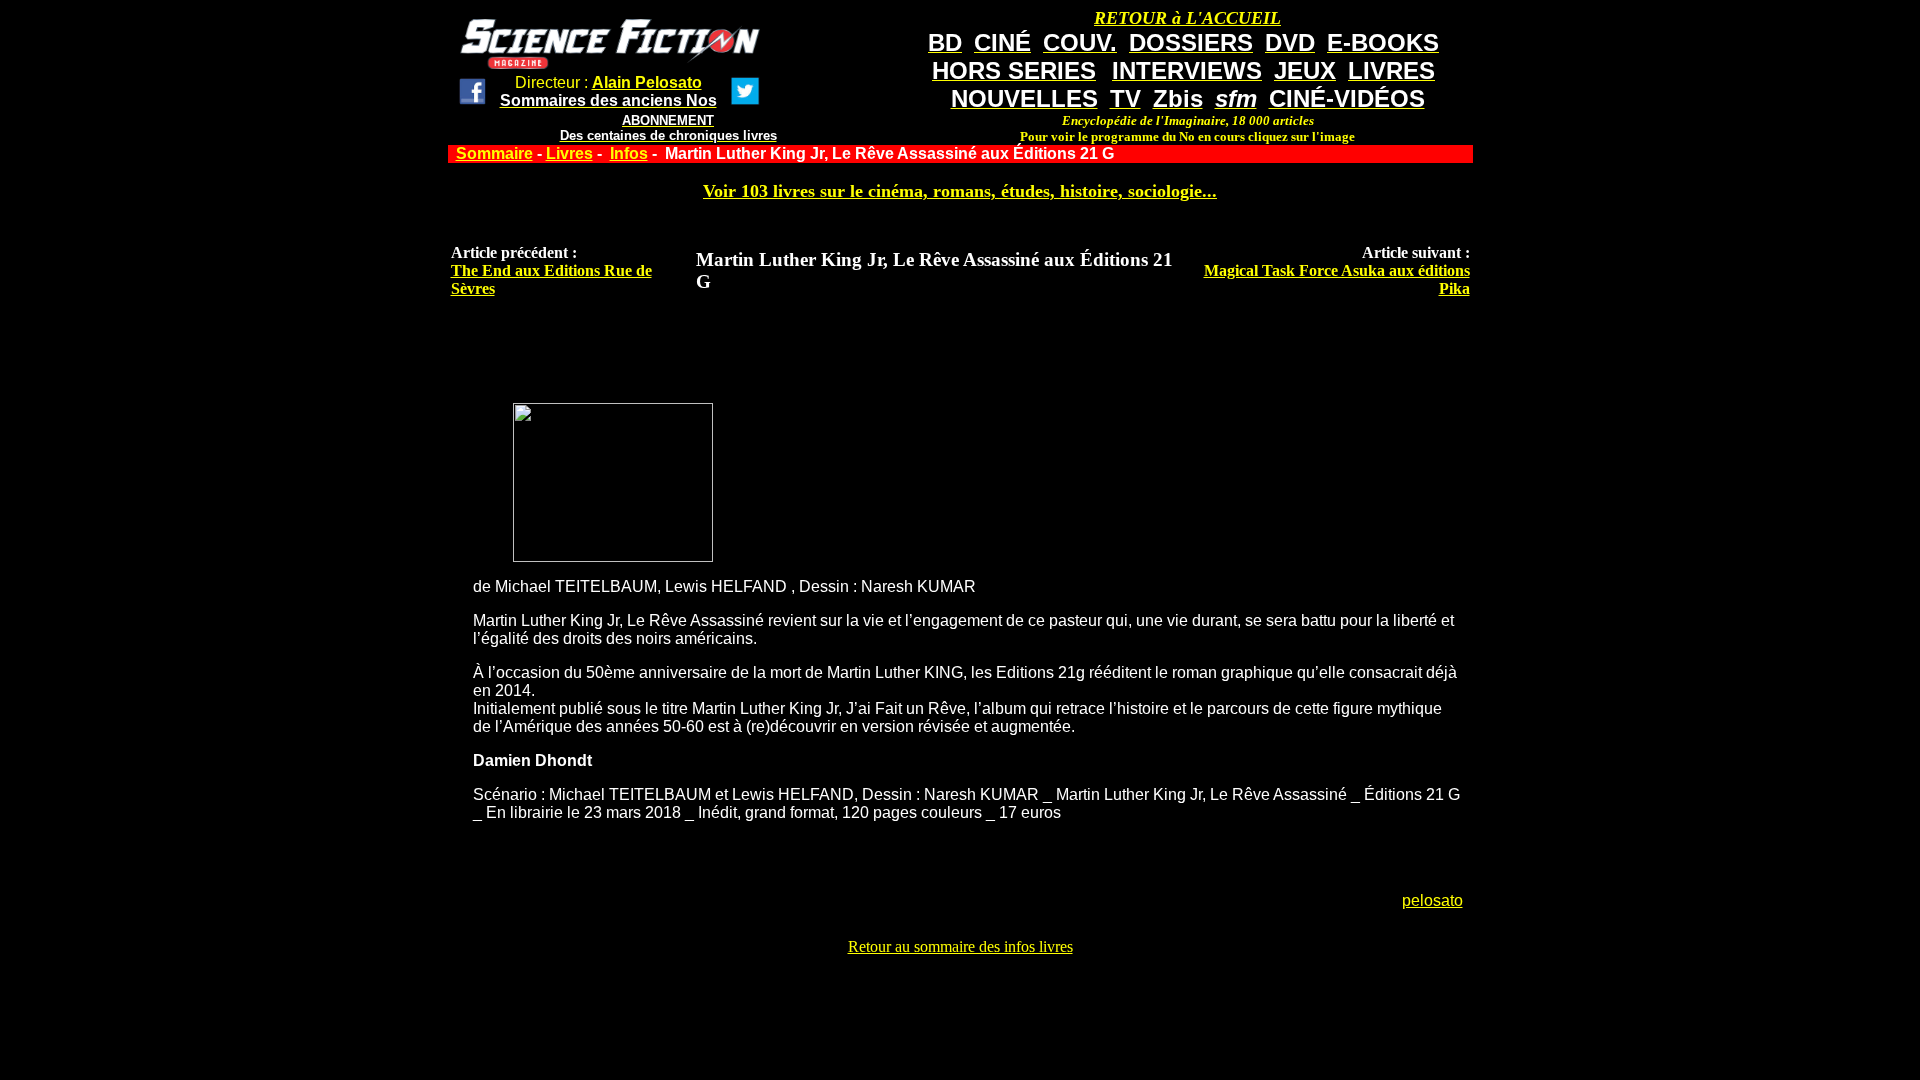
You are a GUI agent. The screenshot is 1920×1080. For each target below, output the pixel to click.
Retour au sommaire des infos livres (960, 946)
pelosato (1432, 900)
